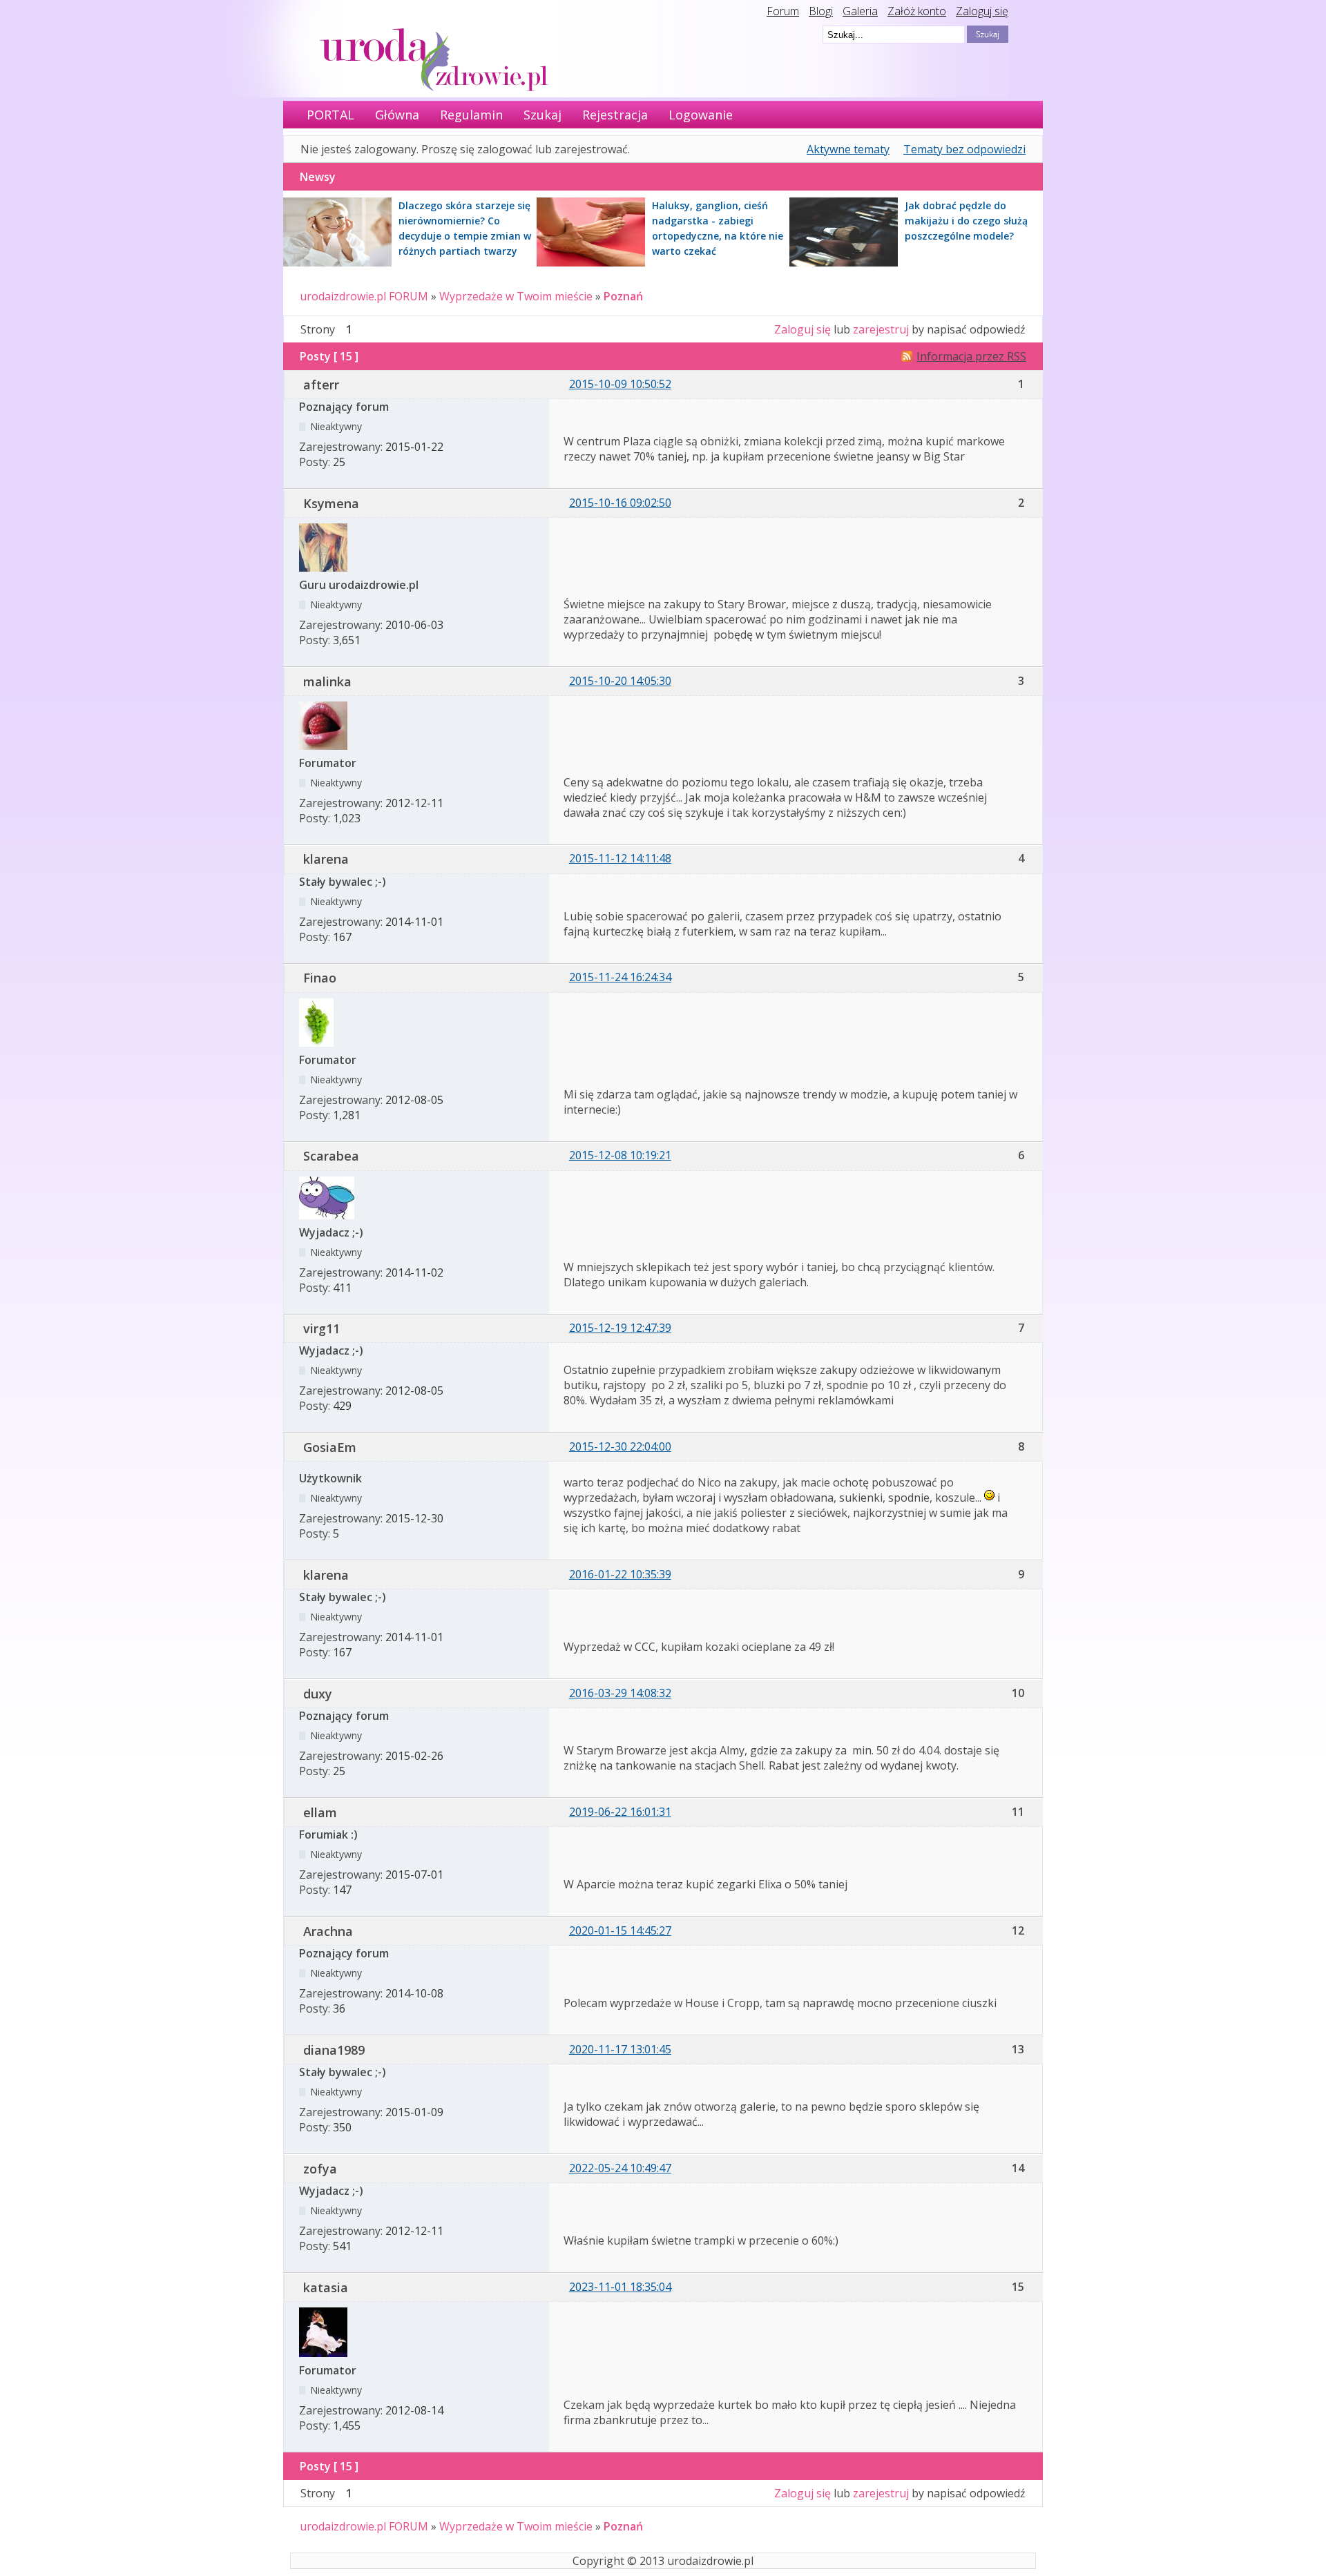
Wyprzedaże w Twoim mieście (516, 296)
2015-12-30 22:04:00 (620, 1446)
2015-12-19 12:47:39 (620, 1328)
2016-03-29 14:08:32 (620, 1693)
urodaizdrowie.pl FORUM (364, 296)
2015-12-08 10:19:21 (620, 1155)
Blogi (821, 11)
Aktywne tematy (848, 149)
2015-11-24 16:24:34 (620, 977)
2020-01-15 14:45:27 (620, 1930)
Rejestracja (615, 115)
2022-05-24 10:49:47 (620, 2168)
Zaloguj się (982, 11)
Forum (783, 11)
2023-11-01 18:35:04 (620, 2287)
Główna (397, 115)
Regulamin (471, 115)
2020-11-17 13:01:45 (620, 2049)
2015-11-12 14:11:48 (620, 858)
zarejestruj (881, 329)
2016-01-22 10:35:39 (620, 1574)
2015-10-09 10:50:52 (620, 384)
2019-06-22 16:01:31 (620, 1812)
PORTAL (330, 115)
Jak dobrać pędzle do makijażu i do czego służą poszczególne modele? (966, 221)
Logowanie (701, 115)
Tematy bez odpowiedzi (964, 149)
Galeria (860, 11)
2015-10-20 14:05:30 (620, 681)
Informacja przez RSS (971, 356)
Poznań (623, 296)
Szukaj (542, 115)
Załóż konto (917, 11)
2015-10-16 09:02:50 (620, 503)
